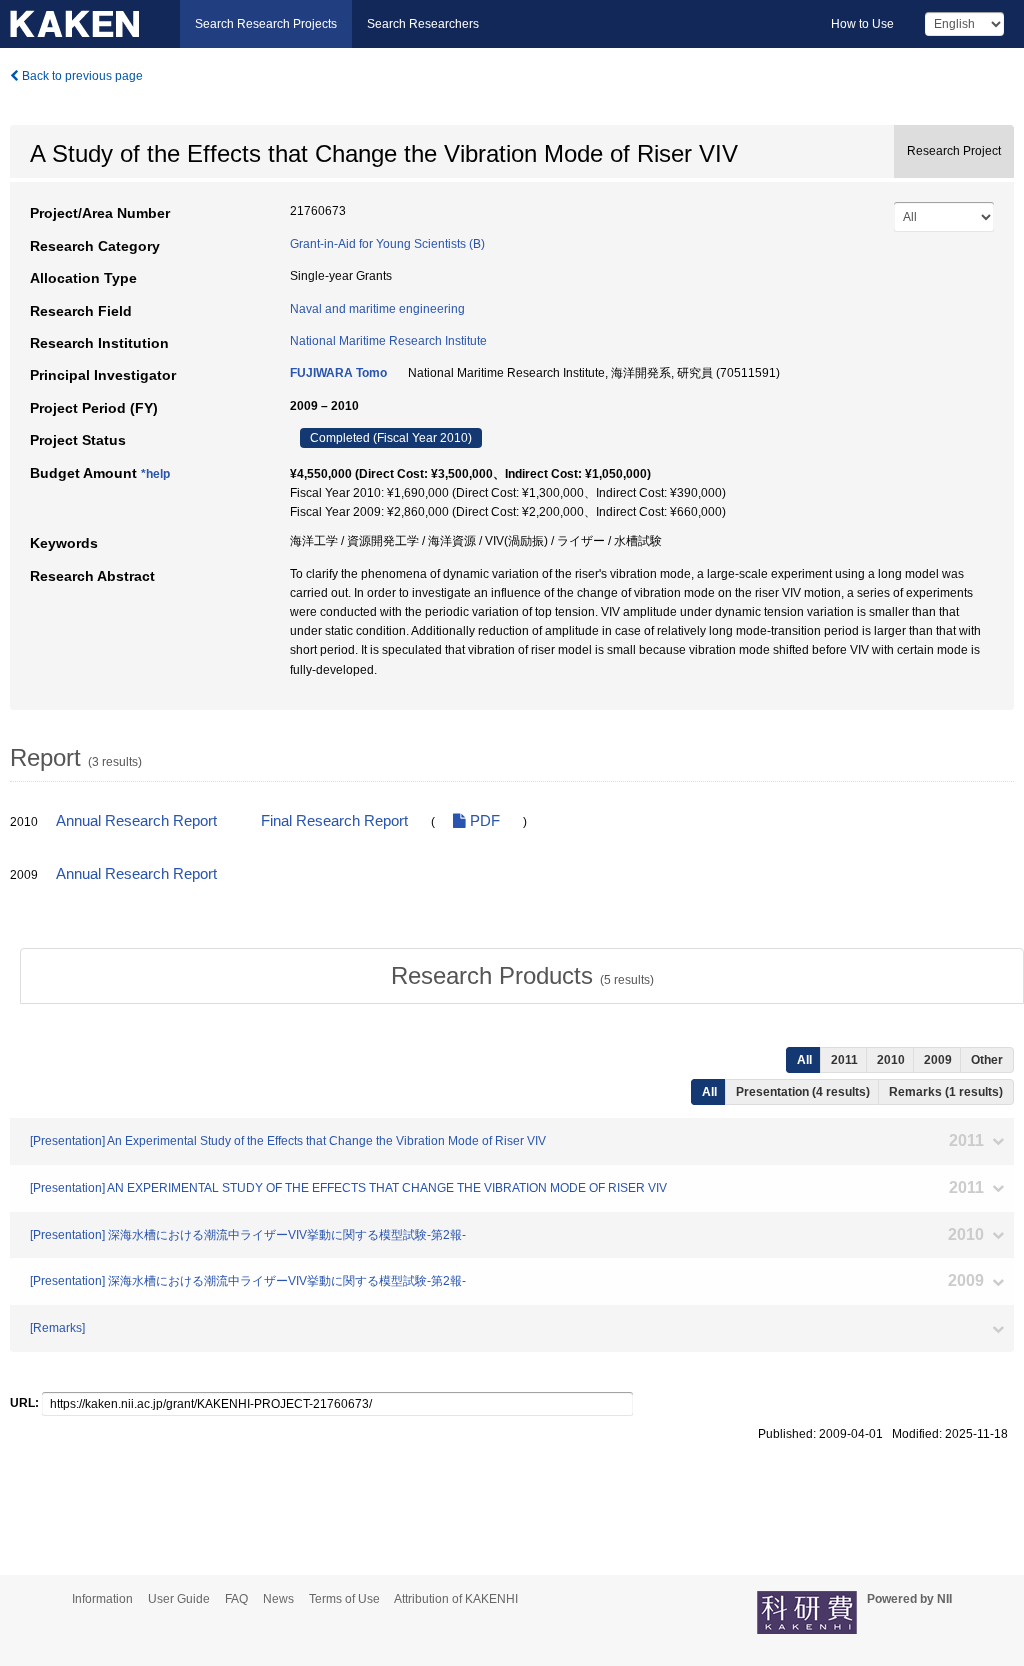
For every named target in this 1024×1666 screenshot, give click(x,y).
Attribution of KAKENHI (456, 1599)
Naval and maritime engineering (377, 309)
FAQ (236, 1599)
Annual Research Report (136, 821)
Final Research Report (334, 821)
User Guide (179, 1599)
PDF (483, 821)
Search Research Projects (266, 24)
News (278, 1599)
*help (155, 474)
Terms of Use (344, 1599)
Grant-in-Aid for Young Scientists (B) (387, 244)
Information (102, 1599)
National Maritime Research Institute (388, 341)
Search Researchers (423, 24)
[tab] (522, 976)
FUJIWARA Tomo (338, 373)
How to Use (862, 24)
